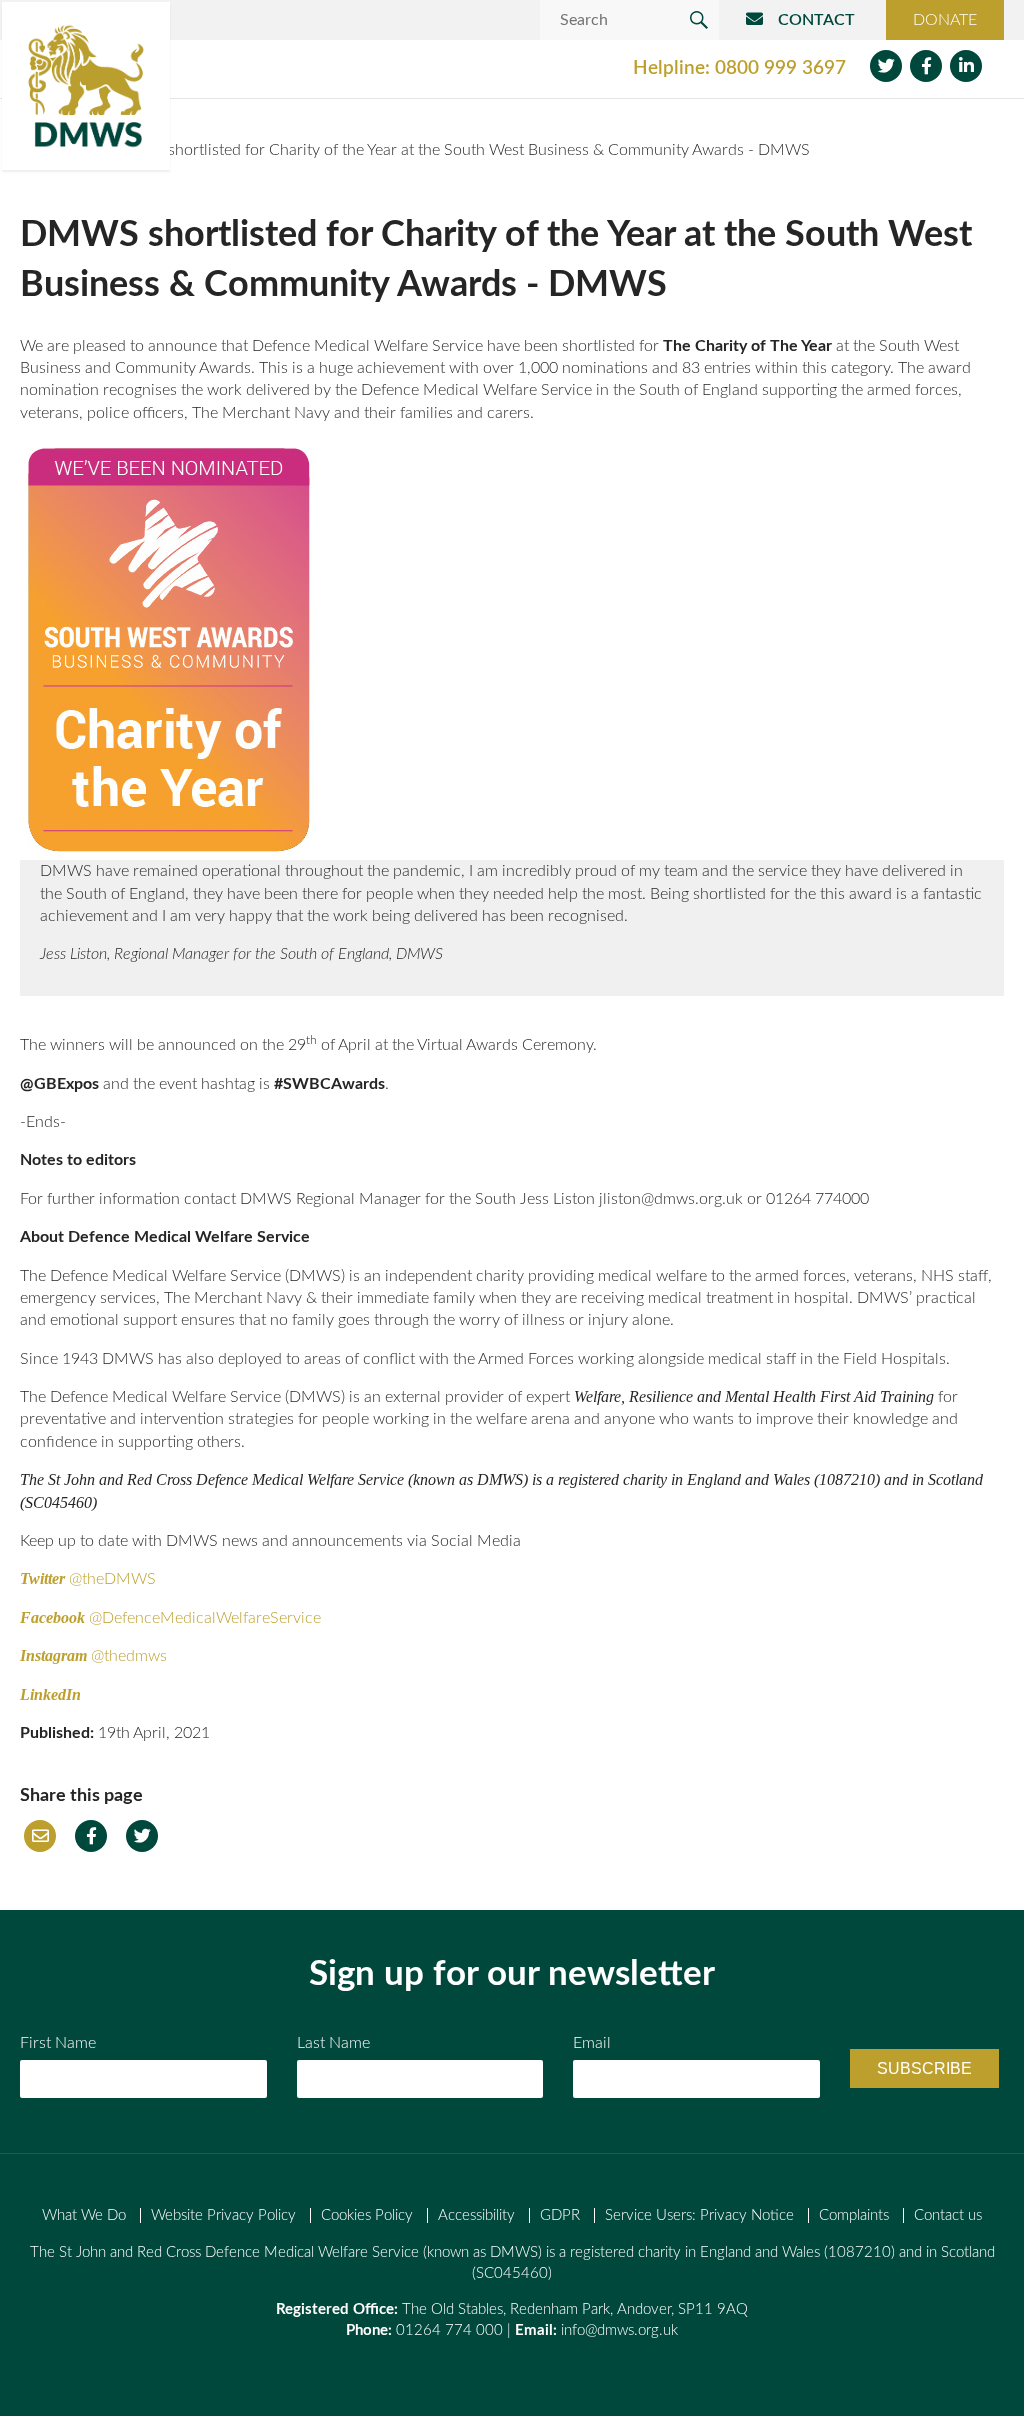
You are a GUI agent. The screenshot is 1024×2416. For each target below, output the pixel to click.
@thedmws (129, 1656)
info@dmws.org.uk (619, 2330)
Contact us (948, 2215)
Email (40, 1836)
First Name (58, 2043)
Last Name (333, 2043)
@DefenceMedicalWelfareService (205, 1618)
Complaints (854, 2215)
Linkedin (966, 66)
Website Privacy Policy (223, 2215)
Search (699, 20)
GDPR (560, 2215)
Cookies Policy (367, 2215)
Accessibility (476, 2215)
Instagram (53, 1655)
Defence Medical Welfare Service (86, 86)
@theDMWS (114, 1579)
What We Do (84, 2215)
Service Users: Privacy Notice (699, 2215)
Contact (816, 20)
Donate (945, 20)
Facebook (926, 66)
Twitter (886, 66)
